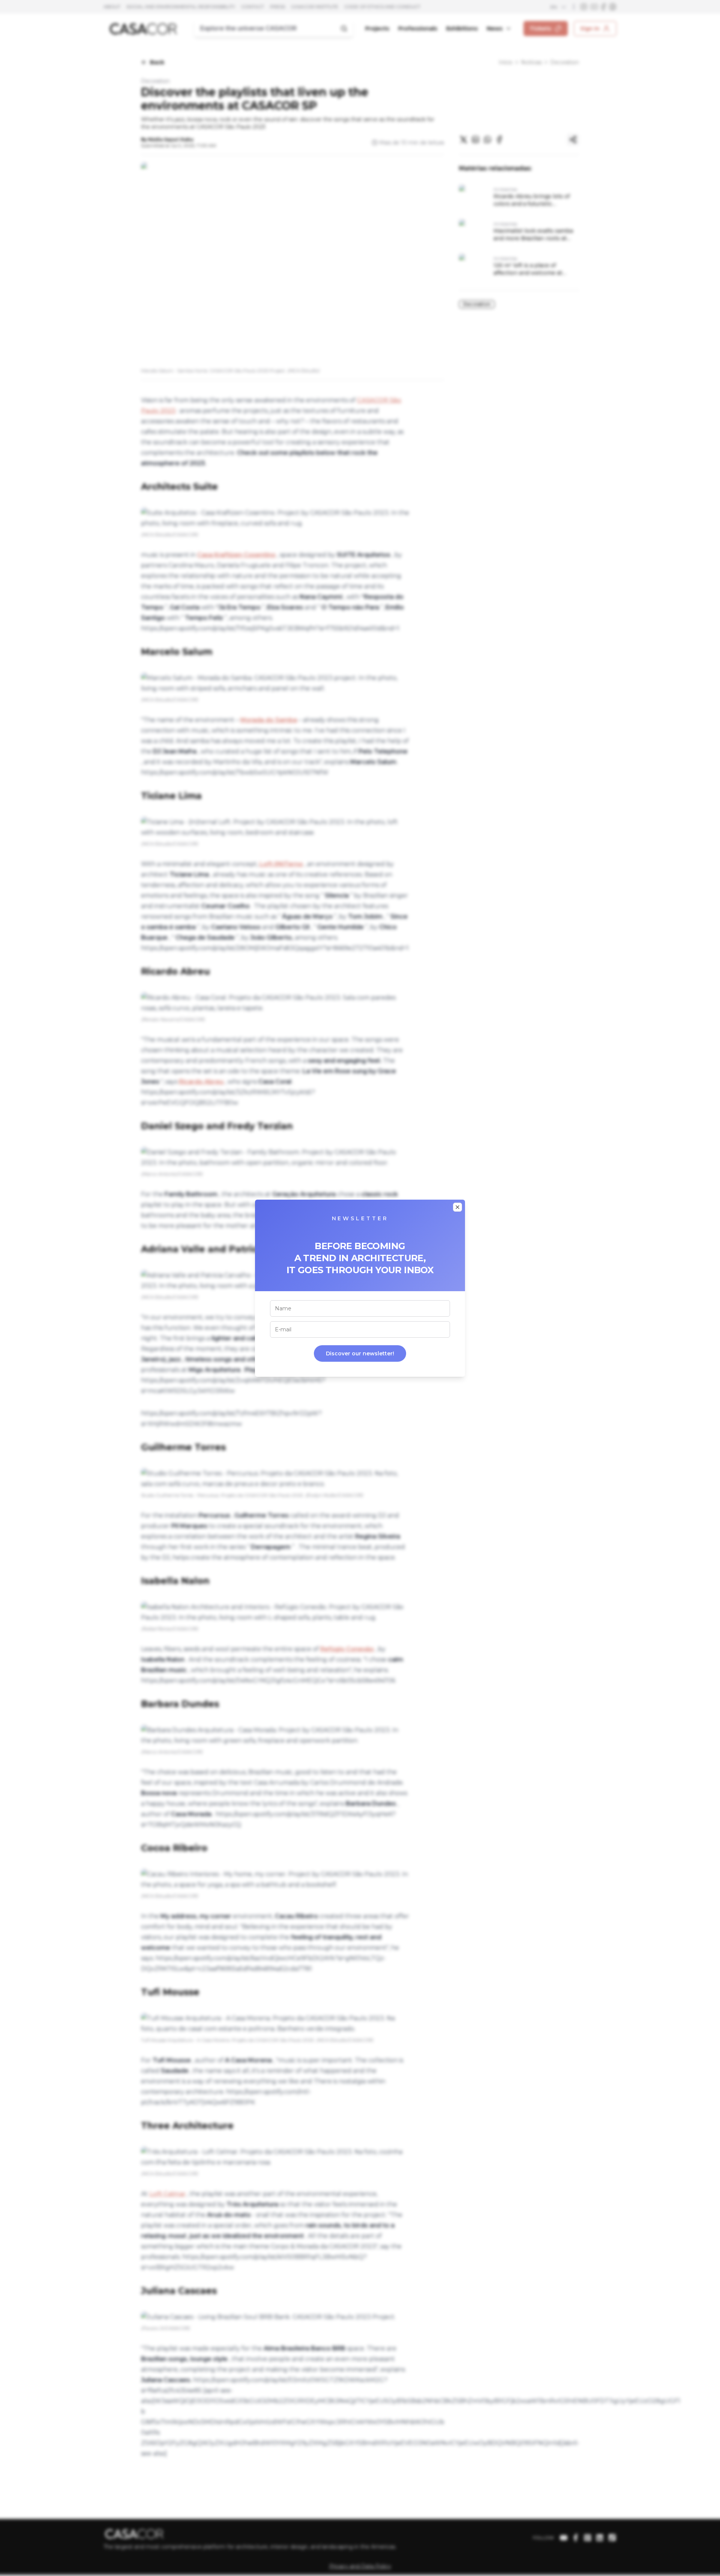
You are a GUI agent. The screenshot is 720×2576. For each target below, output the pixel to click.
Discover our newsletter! (360, 1353)
